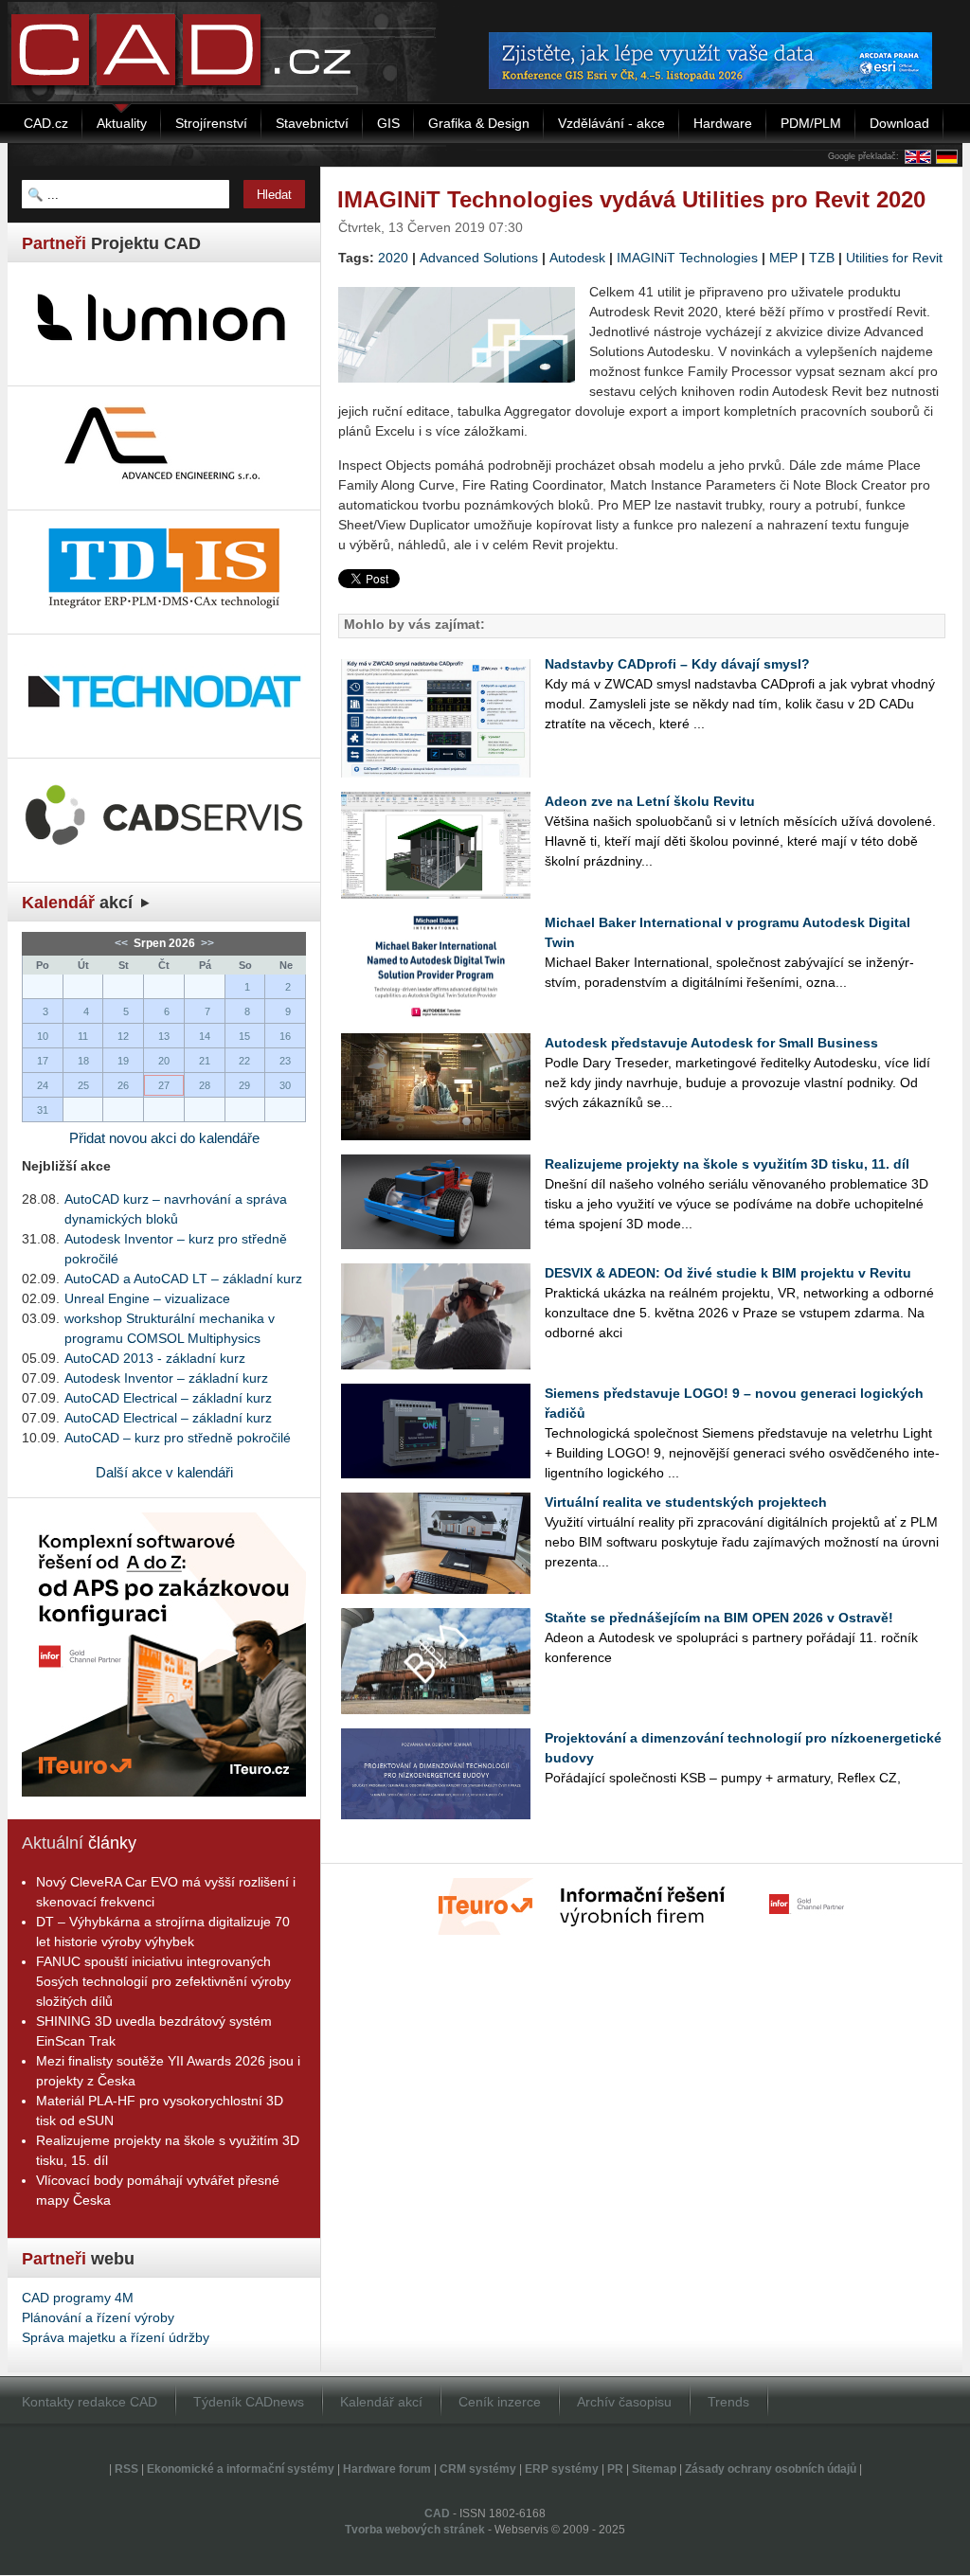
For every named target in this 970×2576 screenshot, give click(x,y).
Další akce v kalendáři (164, 1472)
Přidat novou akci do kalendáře (164, 1138)
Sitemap (654, 2469)
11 (83, 1036)
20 (164, 1061)
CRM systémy (478, 2469)
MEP (783, 258)
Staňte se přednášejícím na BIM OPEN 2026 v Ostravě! (719, 1618)
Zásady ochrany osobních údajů (771, 2469)
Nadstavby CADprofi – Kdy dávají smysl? (677, 664)
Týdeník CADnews (249, 2402)
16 (285, 1036)
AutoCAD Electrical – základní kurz (168, 1398)
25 (83, 1085)
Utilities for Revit (894, 258)
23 (285, 1061)
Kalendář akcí (381, 2402)
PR (615, 2469)
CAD (437, 2513)
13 (164, 1036)
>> (206, 943)
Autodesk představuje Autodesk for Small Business (711, 1043)
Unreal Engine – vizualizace (147, 1298)
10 (43, 1036)
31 (43, 1110)
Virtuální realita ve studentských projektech (686, 1502)
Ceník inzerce (500, 2402)
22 (244, 1061)
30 (285, 1085)
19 (123, 1061)
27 (164, 1085)
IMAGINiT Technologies (687, 258)
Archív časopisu (624, 2402)
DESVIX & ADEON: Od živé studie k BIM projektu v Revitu (728, 1273)
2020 (393, 258)
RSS (126, 2469)
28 (205, 1085)
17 (43, 1061)
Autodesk (577, 258)
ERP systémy (562, 2469)
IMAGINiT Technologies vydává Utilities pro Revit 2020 (631, 199)
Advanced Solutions (479, 258)
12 (123, 1036)
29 (244, 1085)
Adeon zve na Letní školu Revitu (650, 801)
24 (43, 1085)
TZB (822, 258)
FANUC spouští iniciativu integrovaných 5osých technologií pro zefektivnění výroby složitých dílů (163, 1981)
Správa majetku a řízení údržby (116, 2337)
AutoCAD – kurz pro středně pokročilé (178, 1438)
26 (123, 1085)
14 (205, 1036)
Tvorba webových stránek (415, 2530)
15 (244, 1036)
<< (123, 943)
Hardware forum (387, 2469)
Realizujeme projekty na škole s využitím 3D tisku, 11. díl (727, 1164)
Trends (728, 2402)
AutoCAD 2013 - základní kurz (155, 1358)
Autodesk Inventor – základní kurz (166, 1378)
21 (205, 1061)
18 (83, 1061)
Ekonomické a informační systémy (241, 2469)
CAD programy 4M (78, 2298)
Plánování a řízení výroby (98, 2317)
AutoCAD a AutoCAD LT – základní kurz (183, 1279)
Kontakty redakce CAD (90, 2402)
